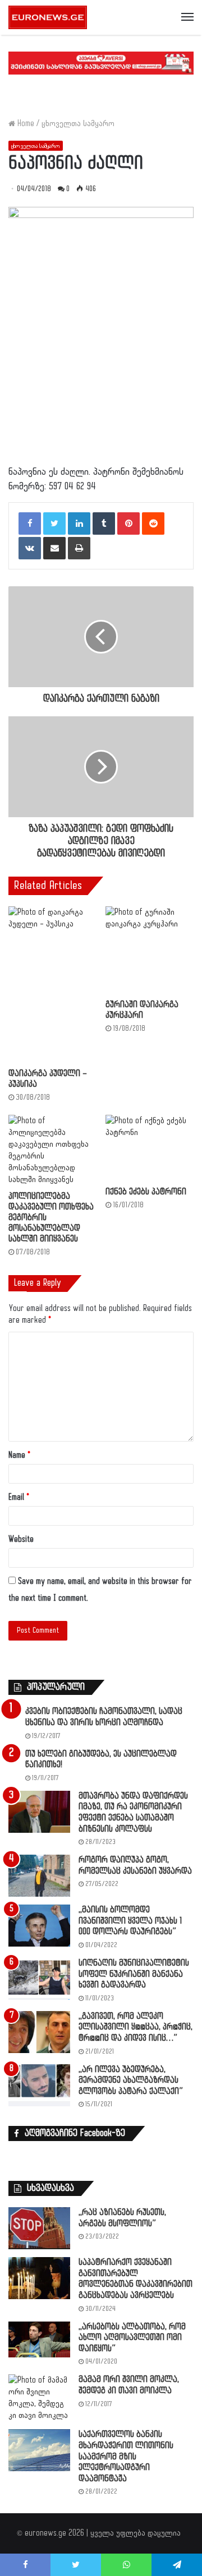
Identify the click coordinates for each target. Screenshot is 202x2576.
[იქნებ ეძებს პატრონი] (150, 1148)
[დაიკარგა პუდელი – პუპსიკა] (52, 984)
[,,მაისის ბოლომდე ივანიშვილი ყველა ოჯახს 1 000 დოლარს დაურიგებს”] (39, 1926)
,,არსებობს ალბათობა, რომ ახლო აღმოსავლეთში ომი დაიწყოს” (132, 2338)
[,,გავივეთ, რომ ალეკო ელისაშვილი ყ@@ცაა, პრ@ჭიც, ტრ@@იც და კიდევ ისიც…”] (39, 2032)
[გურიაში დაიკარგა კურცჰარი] (150, 950)
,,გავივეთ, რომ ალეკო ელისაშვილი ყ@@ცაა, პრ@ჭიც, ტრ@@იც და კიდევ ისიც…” (136, 2027)
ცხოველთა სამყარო (78, 124)
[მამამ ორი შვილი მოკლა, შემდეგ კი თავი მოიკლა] (39, 2398)
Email (19, 1497)
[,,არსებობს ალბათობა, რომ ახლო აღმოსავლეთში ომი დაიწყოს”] (39, 2340)
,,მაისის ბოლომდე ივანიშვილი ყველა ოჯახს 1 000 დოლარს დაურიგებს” (130, 1921)
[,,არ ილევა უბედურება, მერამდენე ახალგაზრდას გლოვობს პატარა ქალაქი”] (39, 2085)
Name (19, 1455)
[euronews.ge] (48, 17)
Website (21, 1539)
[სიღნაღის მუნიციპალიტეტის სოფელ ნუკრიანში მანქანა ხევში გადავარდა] (39, 1979)
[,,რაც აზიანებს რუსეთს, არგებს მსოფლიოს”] (39, 2228)
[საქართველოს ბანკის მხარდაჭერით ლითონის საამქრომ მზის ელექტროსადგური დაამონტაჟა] (39, 2450)
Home (25, 124)
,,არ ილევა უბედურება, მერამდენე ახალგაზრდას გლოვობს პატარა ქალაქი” (131, 2081)
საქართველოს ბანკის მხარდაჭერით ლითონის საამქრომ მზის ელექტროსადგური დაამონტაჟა (126, 2456)
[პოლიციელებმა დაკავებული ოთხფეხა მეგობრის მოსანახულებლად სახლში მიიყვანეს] (52, 1150)
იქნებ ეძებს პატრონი (146, 1192)
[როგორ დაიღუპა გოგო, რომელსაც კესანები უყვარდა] (39, 1876)
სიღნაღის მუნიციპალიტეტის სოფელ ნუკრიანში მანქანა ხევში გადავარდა (134, 1974)
